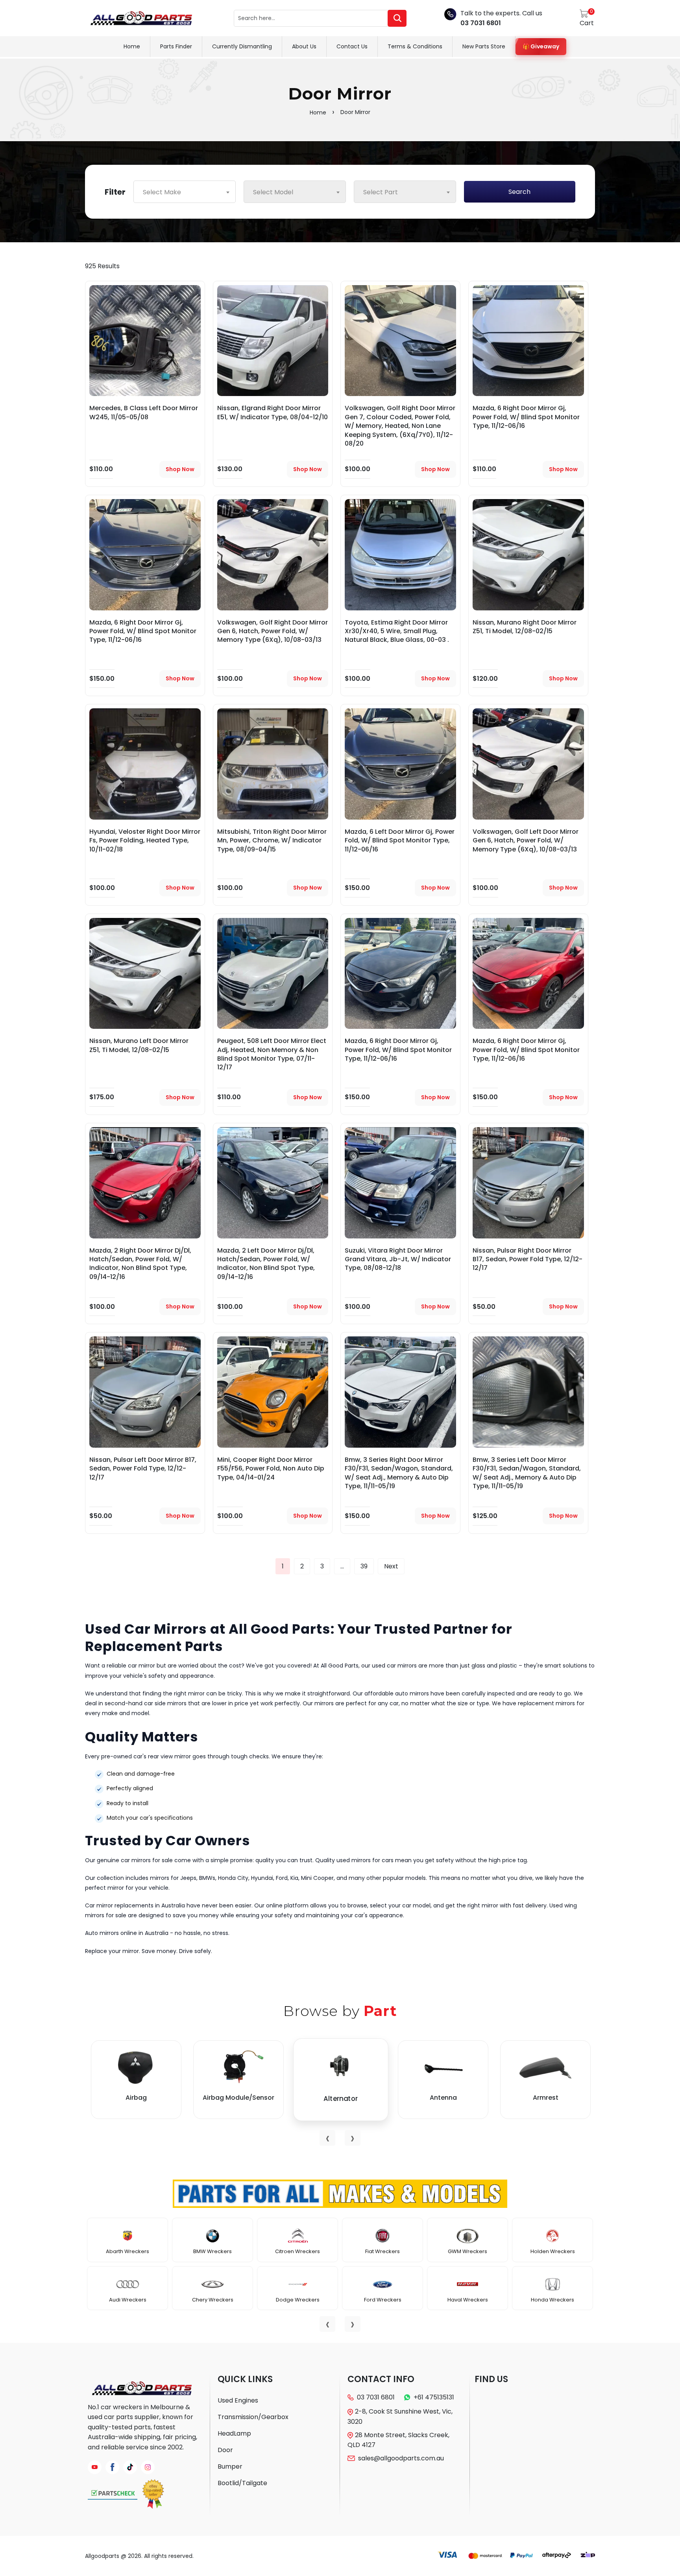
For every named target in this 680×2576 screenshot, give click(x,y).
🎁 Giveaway (541, 46)
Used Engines (238, 2400)
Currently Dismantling (242, 46)
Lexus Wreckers (383, 2300)
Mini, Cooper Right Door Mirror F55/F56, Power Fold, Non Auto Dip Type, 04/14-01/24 (271, 1469)
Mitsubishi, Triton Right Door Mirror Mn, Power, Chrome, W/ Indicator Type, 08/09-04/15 (272, 840)
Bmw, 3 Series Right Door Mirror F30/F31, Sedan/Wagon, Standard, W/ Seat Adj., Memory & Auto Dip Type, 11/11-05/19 (399, 1473)
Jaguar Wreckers (213, 2251)
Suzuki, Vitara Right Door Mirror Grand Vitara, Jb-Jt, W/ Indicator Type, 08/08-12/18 (398, 1259)
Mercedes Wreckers (468, 2300)
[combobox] (185, 192)
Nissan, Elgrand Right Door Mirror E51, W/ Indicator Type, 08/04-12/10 (273, 412)
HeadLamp (234, 2433)
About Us (304, 46)
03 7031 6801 (481, 23)
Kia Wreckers (297, 2251)
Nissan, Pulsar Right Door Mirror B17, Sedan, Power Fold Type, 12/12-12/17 (528, 1259)
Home (132, 46)
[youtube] (95, 2467)
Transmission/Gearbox (253, 2417)
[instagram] (148, 2467)
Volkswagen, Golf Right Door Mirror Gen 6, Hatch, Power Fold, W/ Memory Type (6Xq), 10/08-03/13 (273, 631)
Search (519, 192)
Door (225, 2450)
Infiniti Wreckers (128, 2300)
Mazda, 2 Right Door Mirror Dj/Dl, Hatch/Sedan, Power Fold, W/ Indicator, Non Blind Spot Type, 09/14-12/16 (140, 1264)
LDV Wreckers (383, 2251)
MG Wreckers (553, 2251)
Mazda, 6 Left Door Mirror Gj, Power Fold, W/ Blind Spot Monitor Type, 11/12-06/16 (400, 840)
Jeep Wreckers (213, 2300)
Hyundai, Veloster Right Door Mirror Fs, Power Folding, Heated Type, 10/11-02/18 (145, 840)
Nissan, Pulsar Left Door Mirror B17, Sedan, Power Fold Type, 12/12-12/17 (143, 1469)
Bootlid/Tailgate (242, 2483)
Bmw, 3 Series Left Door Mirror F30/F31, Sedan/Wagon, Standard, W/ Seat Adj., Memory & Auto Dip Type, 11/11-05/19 (527, 1473)
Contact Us (352, 46)
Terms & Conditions (415, 46)
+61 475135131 (434, 2397)
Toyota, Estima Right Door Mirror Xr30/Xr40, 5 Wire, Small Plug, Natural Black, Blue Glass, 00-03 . (397, 631)
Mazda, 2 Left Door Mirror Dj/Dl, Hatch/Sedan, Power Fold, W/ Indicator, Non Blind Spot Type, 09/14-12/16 (266, 1264)
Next (391, 1566)
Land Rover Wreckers (297, 2300)
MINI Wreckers (552, 2300)
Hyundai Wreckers (128, 2251)
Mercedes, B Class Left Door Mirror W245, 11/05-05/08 (144, 412)
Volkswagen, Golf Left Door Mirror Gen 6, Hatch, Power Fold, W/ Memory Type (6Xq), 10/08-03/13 (526, 840)
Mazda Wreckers (468, 2251)
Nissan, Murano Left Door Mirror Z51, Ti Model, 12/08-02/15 (139, 1045)
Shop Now (180, 469)
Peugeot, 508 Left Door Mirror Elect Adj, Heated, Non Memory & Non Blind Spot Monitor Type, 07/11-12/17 (272, 1054)
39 (364, 1566)
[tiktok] (130, 2467)
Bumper (230, 2466)
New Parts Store (484, 46)
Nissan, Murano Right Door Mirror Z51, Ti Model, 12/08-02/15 (525, 627)
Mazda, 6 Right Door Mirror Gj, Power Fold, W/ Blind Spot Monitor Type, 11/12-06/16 (526, 417)
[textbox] (185, 192)
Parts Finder (176, 46)
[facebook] (112, 2467)
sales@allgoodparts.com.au (401, 2458)
